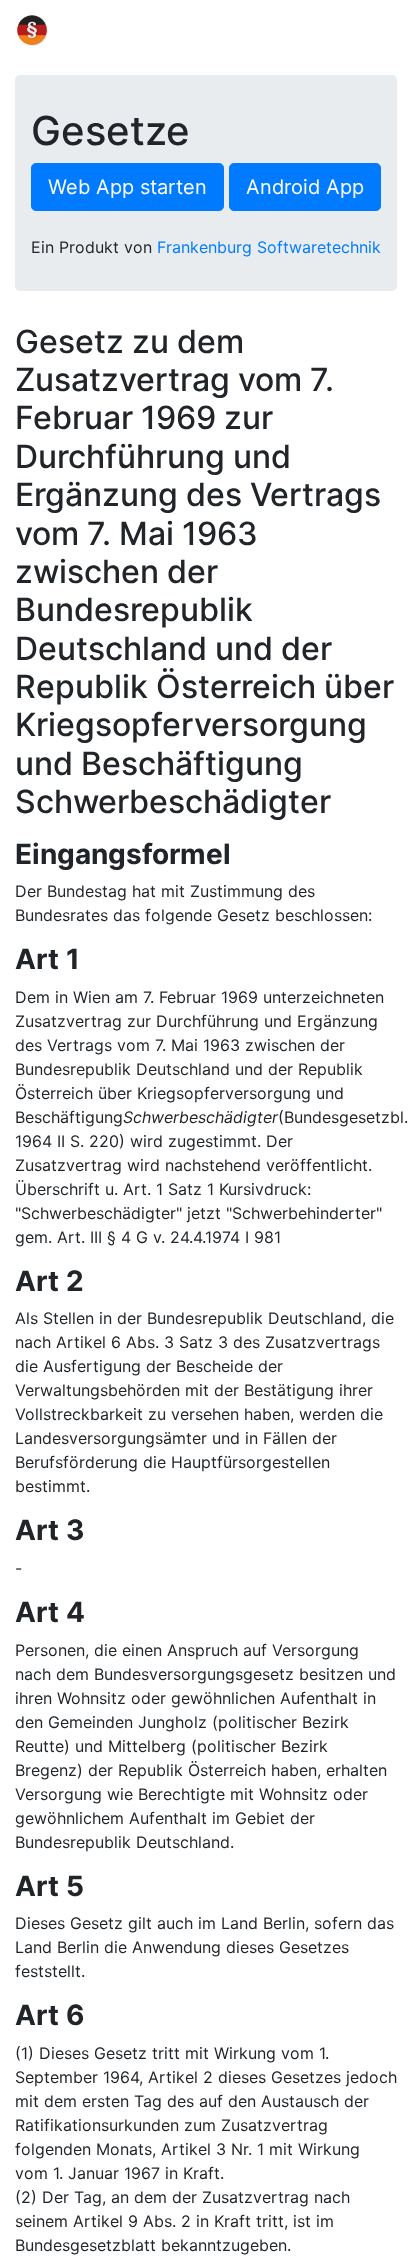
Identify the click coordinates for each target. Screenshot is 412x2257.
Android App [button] (305, 187)
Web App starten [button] (127, 187)
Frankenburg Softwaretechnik (269, 247)
